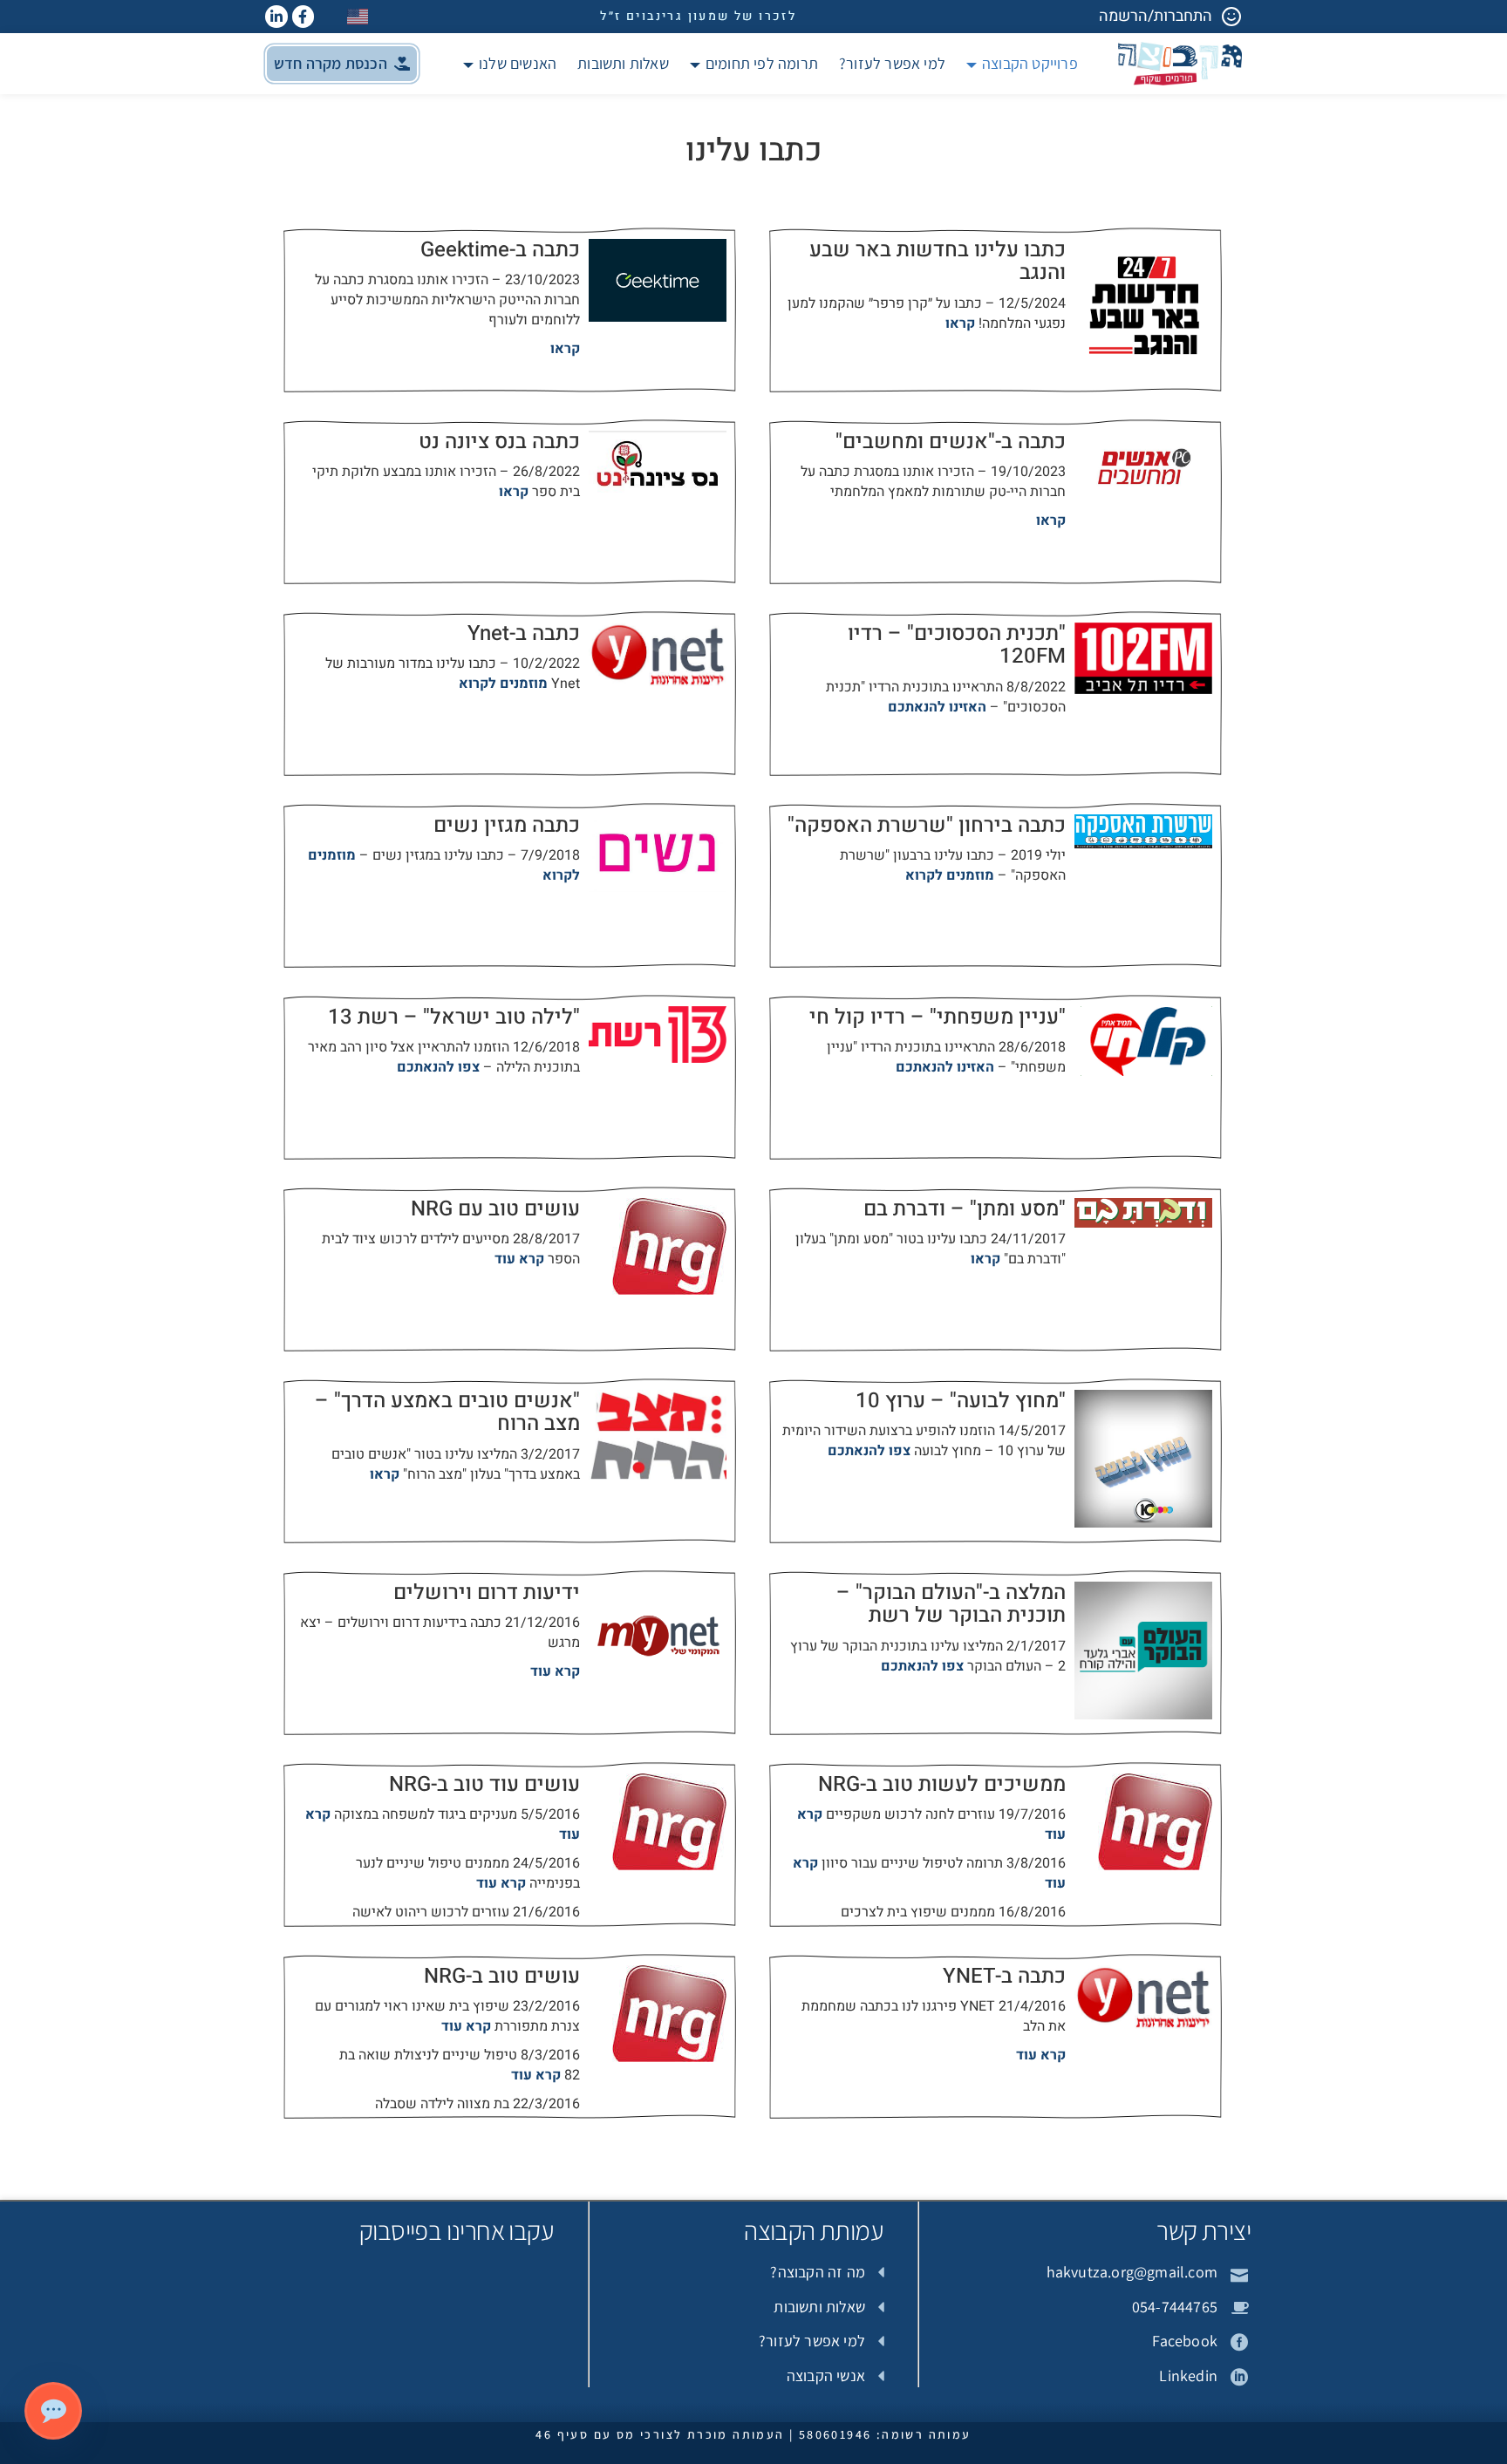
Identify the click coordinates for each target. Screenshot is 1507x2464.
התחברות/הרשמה (1156, 16)
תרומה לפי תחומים (762, 63)
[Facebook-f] (303, 17)
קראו (960, 323)
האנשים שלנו (518, 63)
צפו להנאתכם (438, 1067)
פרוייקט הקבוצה (1030, 63)
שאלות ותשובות (623, 63)
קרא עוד (519, 1259)
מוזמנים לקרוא (503, 684)
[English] (358, 16)
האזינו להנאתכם (937, 707)
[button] (342, 64)
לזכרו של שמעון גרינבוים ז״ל (698, 16)
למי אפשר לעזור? (892, 63)
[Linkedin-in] (276, 17)
